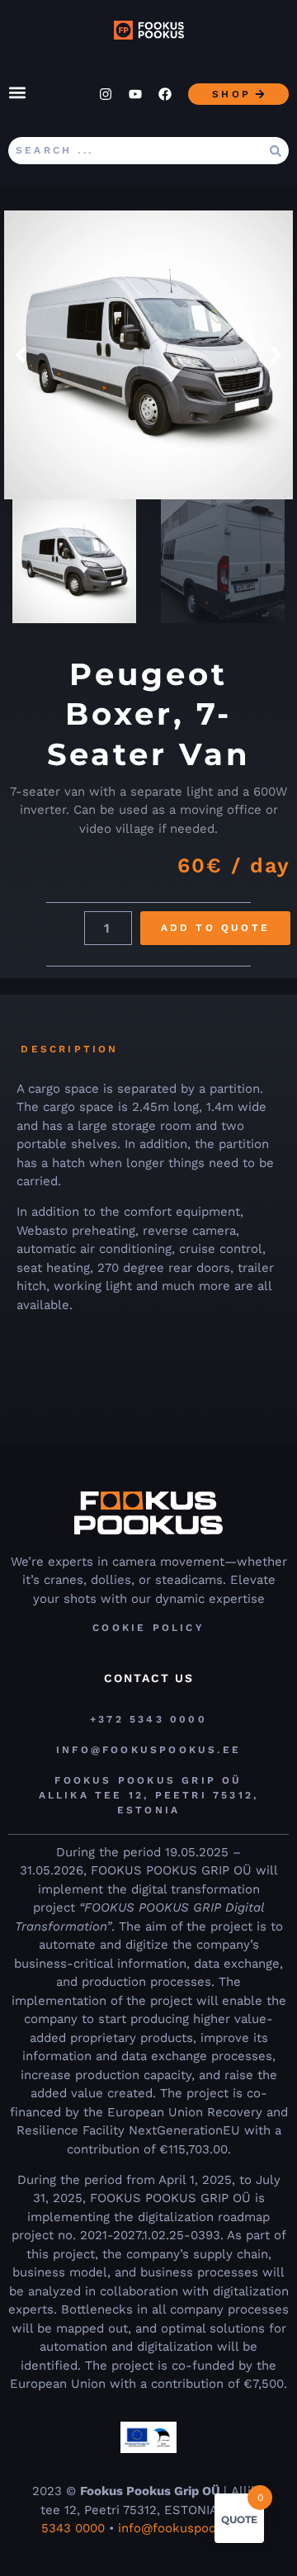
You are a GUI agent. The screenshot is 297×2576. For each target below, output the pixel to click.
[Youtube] (135, 94)
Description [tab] (69, 1049)
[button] (21, 355)
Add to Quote (215, 928)
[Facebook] (165, 94)
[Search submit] (276, 151)
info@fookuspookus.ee (187, 2528)
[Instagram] (106, 94)
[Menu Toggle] (17, 92)
